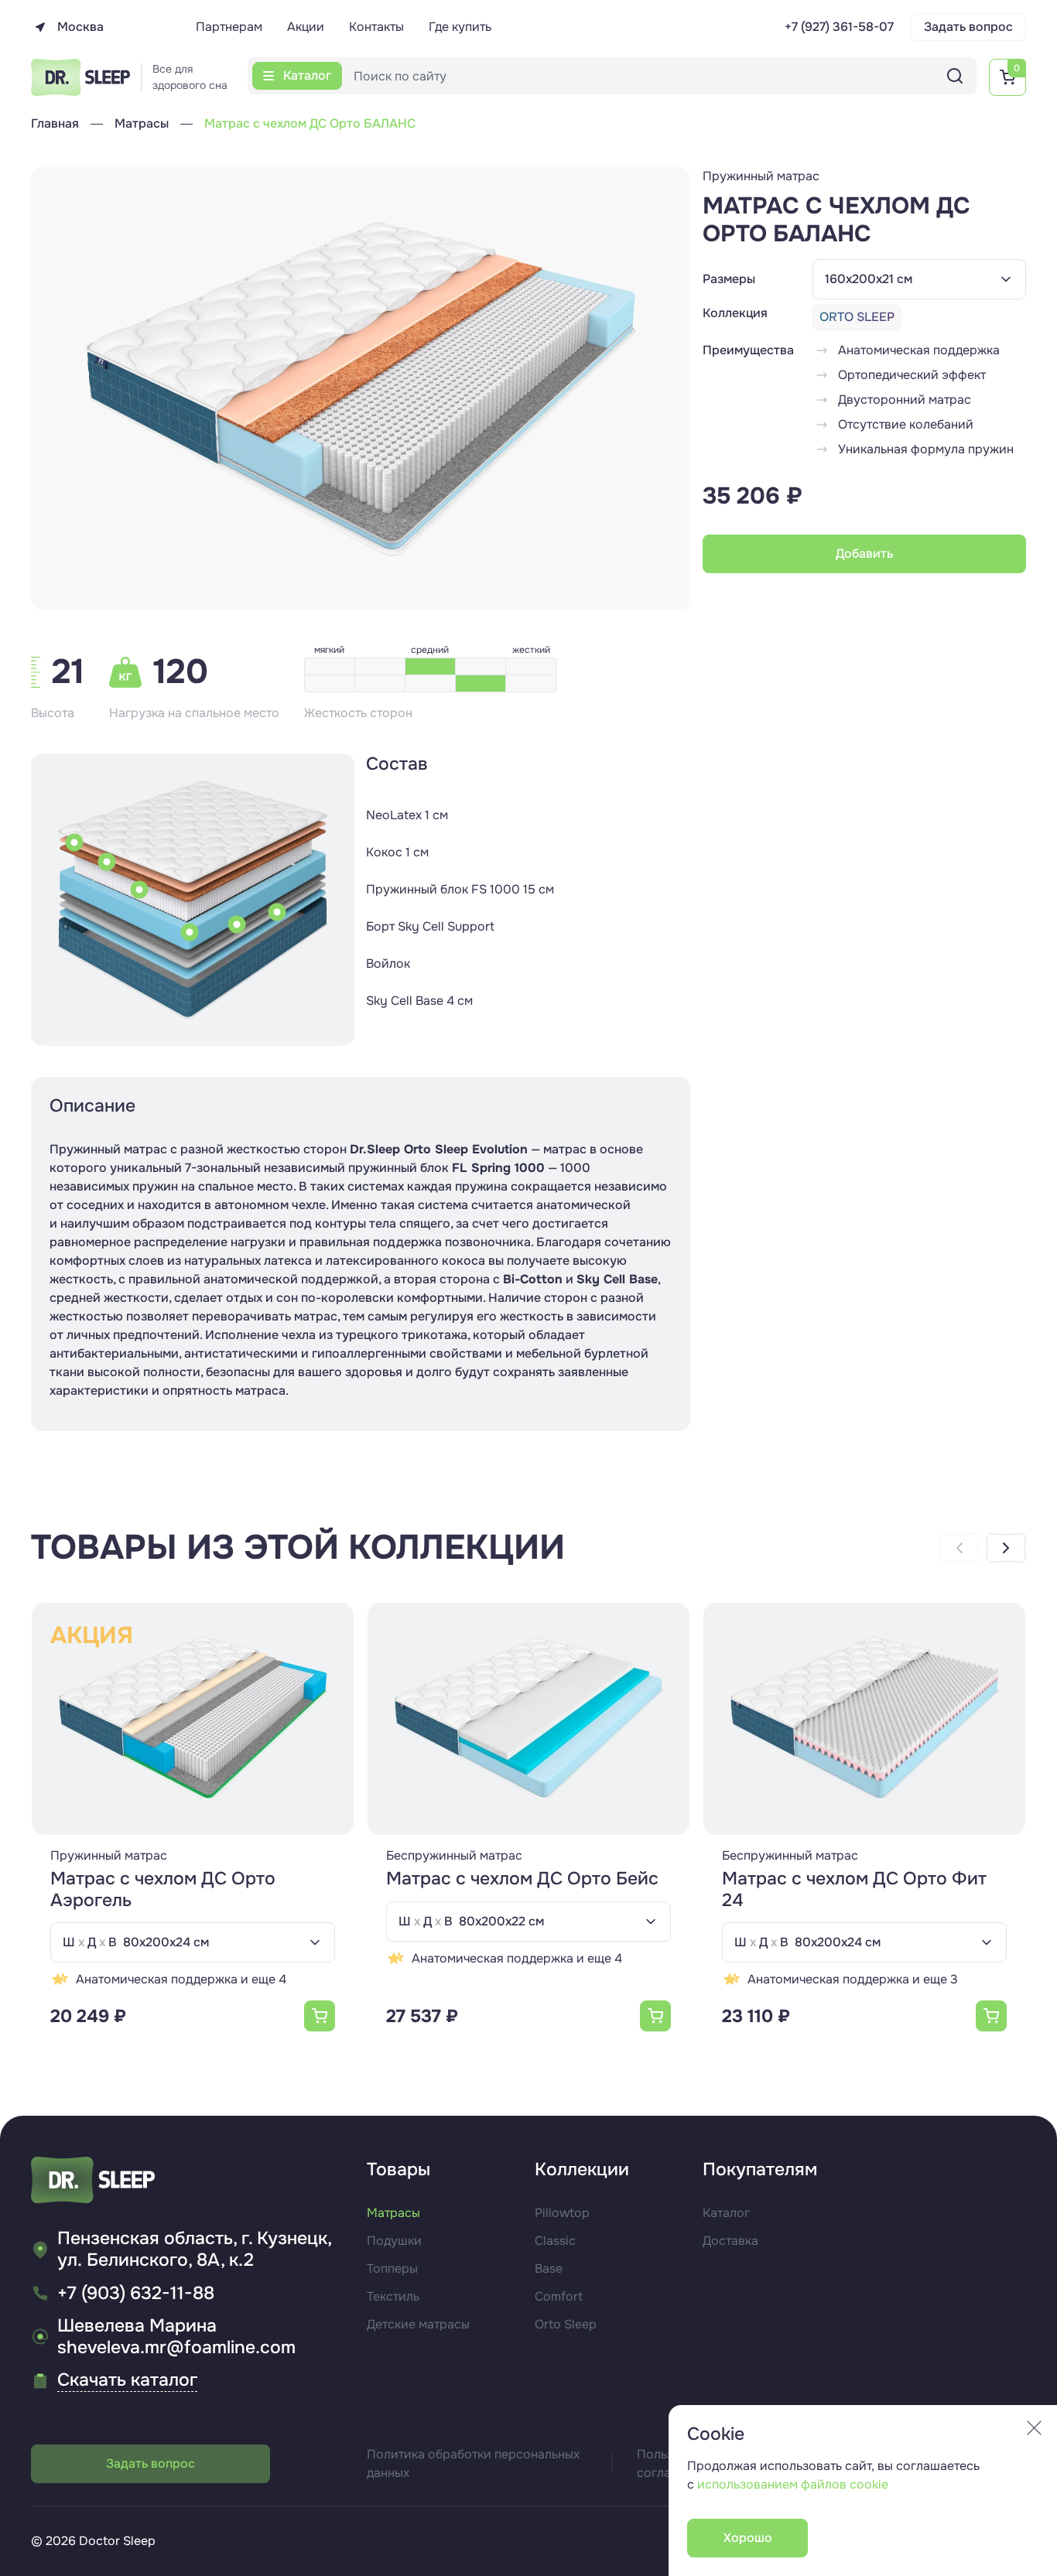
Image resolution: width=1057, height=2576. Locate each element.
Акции (306, 27)
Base (549, 2269)
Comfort (559, 2296)
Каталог (726, 2213)
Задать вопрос (968, 27)
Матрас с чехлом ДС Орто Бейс (522, 1879)
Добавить (864, 553)
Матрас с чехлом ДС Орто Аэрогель (163, 1889)
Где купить (460, 27)
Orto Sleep (566, 2324)
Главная (55, 123)
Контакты (376, 27)
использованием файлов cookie (793, 2484)
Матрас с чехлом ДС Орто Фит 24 (854, 1889)
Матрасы (142, 123)
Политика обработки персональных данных (473, 2463)
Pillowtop (562, 2213)
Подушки (394, 2241)
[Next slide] (1006, 1548)
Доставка (730, 2241)
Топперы (392, 2269)
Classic (555, 2241)
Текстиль (393, 2296)
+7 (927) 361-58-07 (839, 27)
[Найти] (955, 76)
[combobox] (919, 279)
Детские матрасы (418, 2324)
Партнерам (229, 27)
